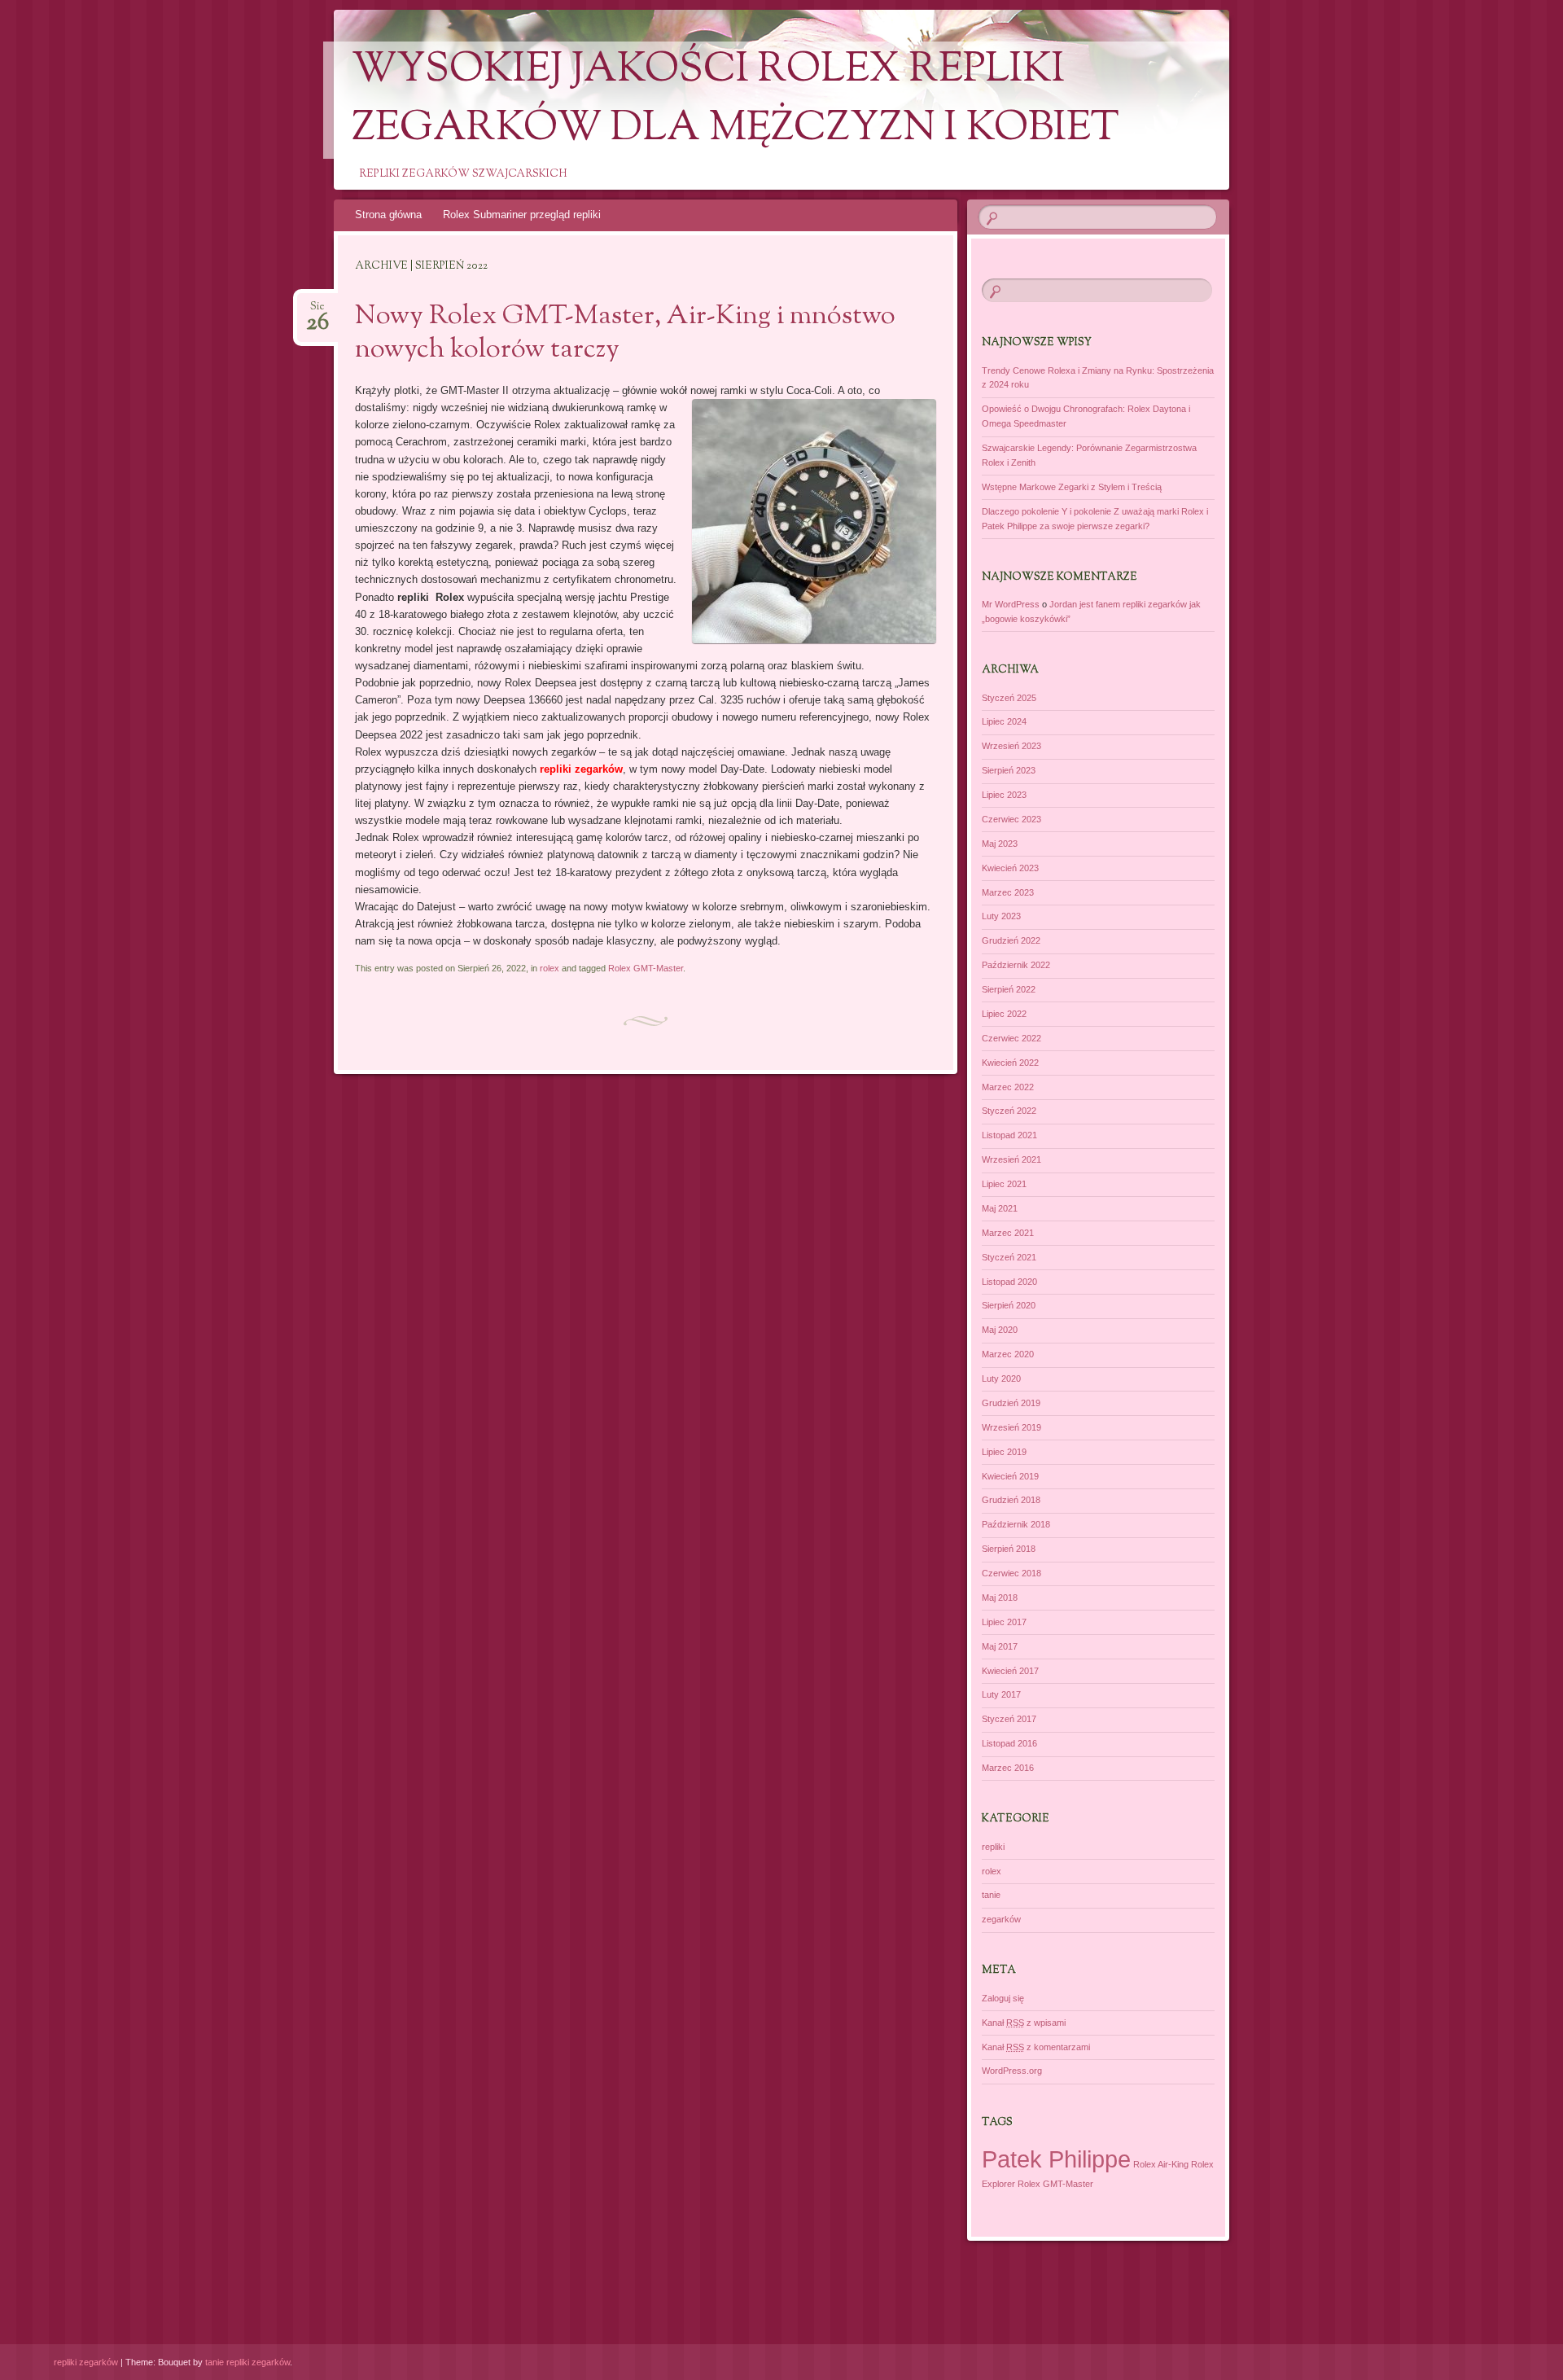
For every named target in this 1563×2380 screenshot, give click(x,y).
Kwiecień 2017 (1010, 1671)
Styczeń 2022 (1009, 1111)
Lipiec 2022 (1004, 1014)
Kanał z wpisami (1024, 2023)
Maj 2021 (1000, 1208)
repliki (993, 1847)
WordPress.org (1012, 2071)
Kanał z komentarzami (1036, 2047)
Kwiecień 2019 (1010, 1476)
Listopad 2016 (1009, 1743)
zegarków (1001, 1919)
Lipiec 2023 (1004, 795)
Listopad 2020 (1009, 1282)
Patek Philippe (1056, 2159)
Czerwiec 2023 (1011, 819)
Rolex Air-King (1161, 2164)
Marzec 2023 (1008, 892)
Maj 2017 (1000, 1646)
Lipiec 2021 (1004, 1184)
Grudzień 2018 (1011, 1500)
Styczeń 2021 (1009, 1257)
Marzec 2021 (1008, 1233)
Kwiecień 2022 (1010, 1063)
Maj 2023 (1000, 844)
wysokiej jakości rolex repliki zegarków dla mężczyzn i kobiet (736, 100)
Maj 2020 (1000, 1330)
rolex (549, 968)
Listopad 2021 (1009, 1135)
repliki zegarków (86, 2362)
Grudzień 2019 (1011, 1403)
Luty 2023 (1001, 916)
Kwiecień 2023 (1010, 868)
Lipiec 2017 (1004, 1622)
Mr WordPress (1011, 604)
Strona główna (388, 215)
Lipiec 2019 (1004, 1452)
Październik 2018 (1016, 1524)
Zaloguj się (1003, 1998)
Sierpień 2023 (1009, 770)
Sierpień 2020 (1009, 1305)
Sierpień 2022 (1009, 989)
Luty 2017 (1001, 1694)
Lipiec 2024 (1004, 721)
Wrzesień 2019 (1011, 1427)
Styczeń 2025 (1009, 698)
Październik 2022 (1016, 965)
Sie (317, 311)
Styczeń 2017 (1009, 1719)
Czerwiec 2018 (1011, 1573)
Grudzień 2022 (1011, 940)
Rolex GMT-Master (646, 968)
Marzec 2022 (1008, 1087)
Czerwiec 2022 (1011, 1038)
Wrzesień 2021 (1011, 1159)
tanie (991, 1895)
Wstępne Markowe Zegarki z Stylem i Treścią (1072, 487)
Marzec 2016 (1008, 1768)
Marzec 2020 (1008, 1354)
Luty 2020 (1001, 1378)
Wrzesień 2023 (1011, 746)
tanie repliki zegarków (247, 2362)
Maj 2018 (1000, 1598)
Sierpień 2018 (1009, 1549)
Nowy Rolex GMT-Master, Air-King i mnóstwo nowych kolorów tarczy (625, 333)
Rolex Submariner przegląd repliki (522, 215)
